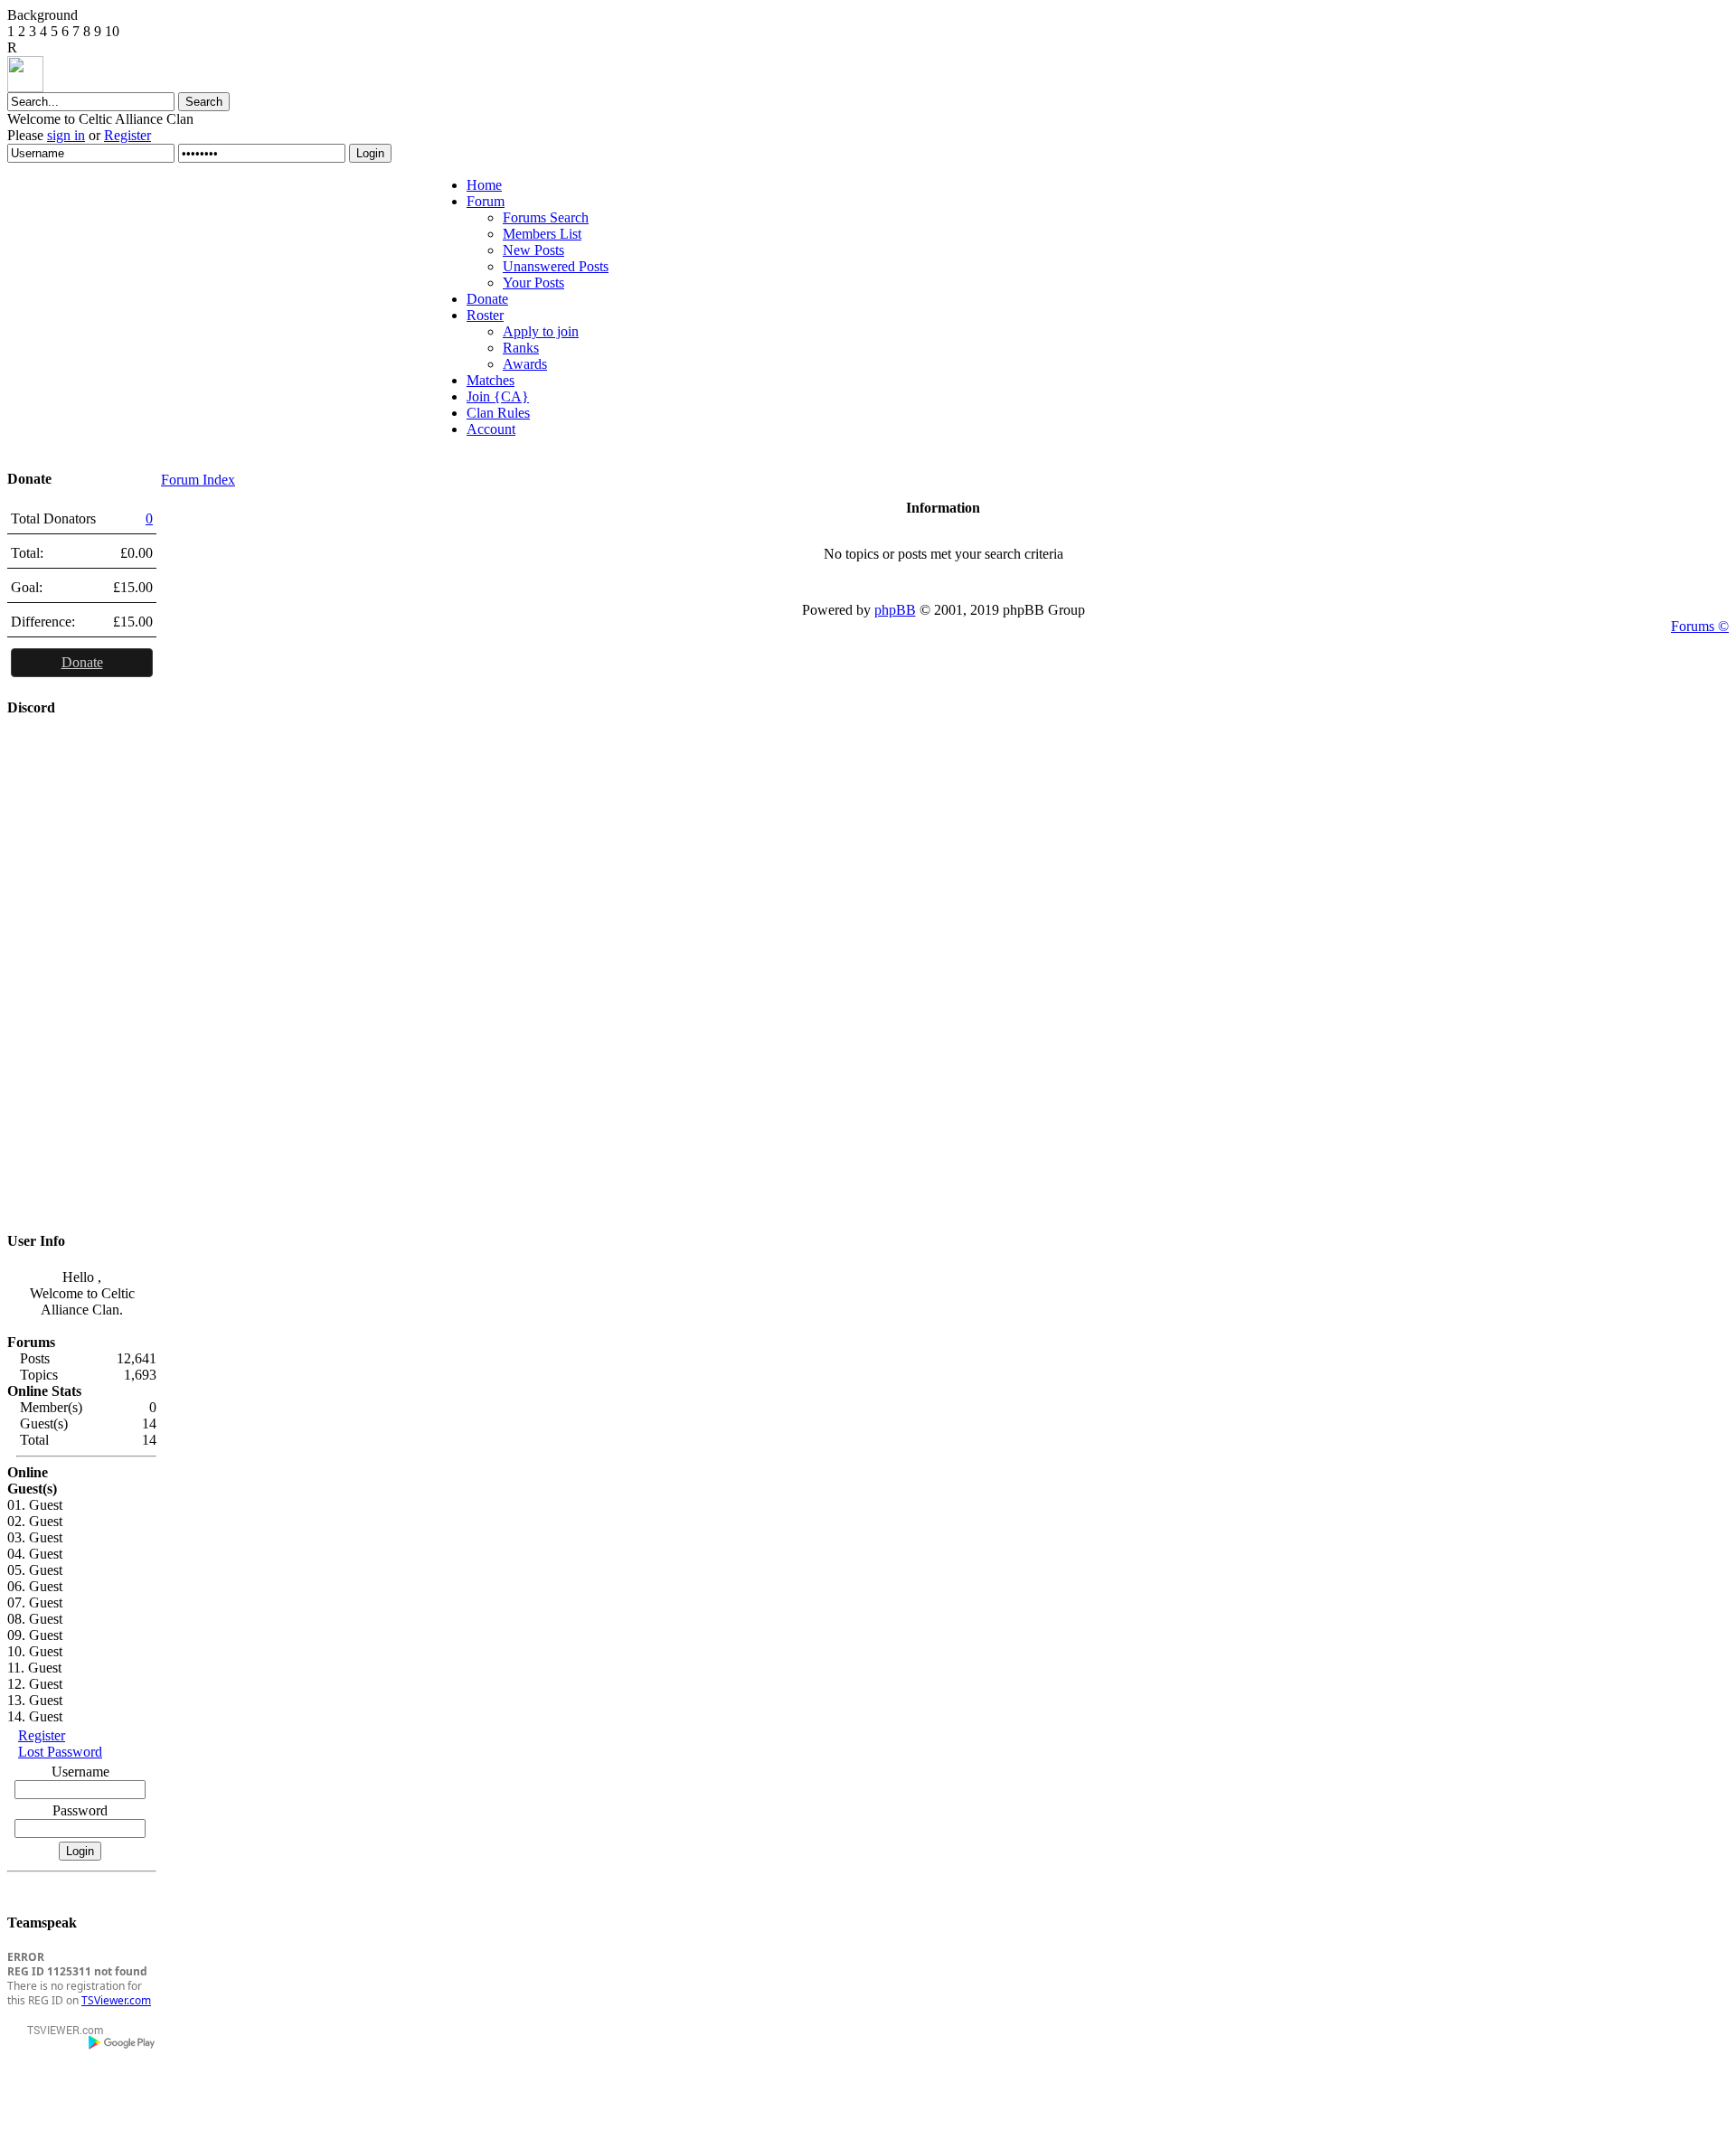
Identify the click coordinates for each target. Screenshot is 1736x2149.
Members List (542, 234)
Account (491, 429)
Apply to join (541, 331)
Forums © (1700, 626)
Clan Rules (498, 413)
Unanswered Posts (556, 266)
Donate (487, 299)
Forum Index (198, 480)
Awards (525, 364)
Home (484, 185)
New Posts (533, 250)
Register (127, 135)
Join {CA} (498, 396)
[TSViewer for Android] (123, 2042)
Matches (491, 380)
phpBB (895, 610)
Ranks (521, 348)
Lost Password (60, 1752)
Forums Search (546, 217)
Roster (485, 315)
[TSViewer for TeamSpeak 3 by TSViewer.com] (58, 2033)
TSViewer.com (116, 2000)
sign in (66, 135)
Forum (486, 201)
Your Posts (533, 283)
